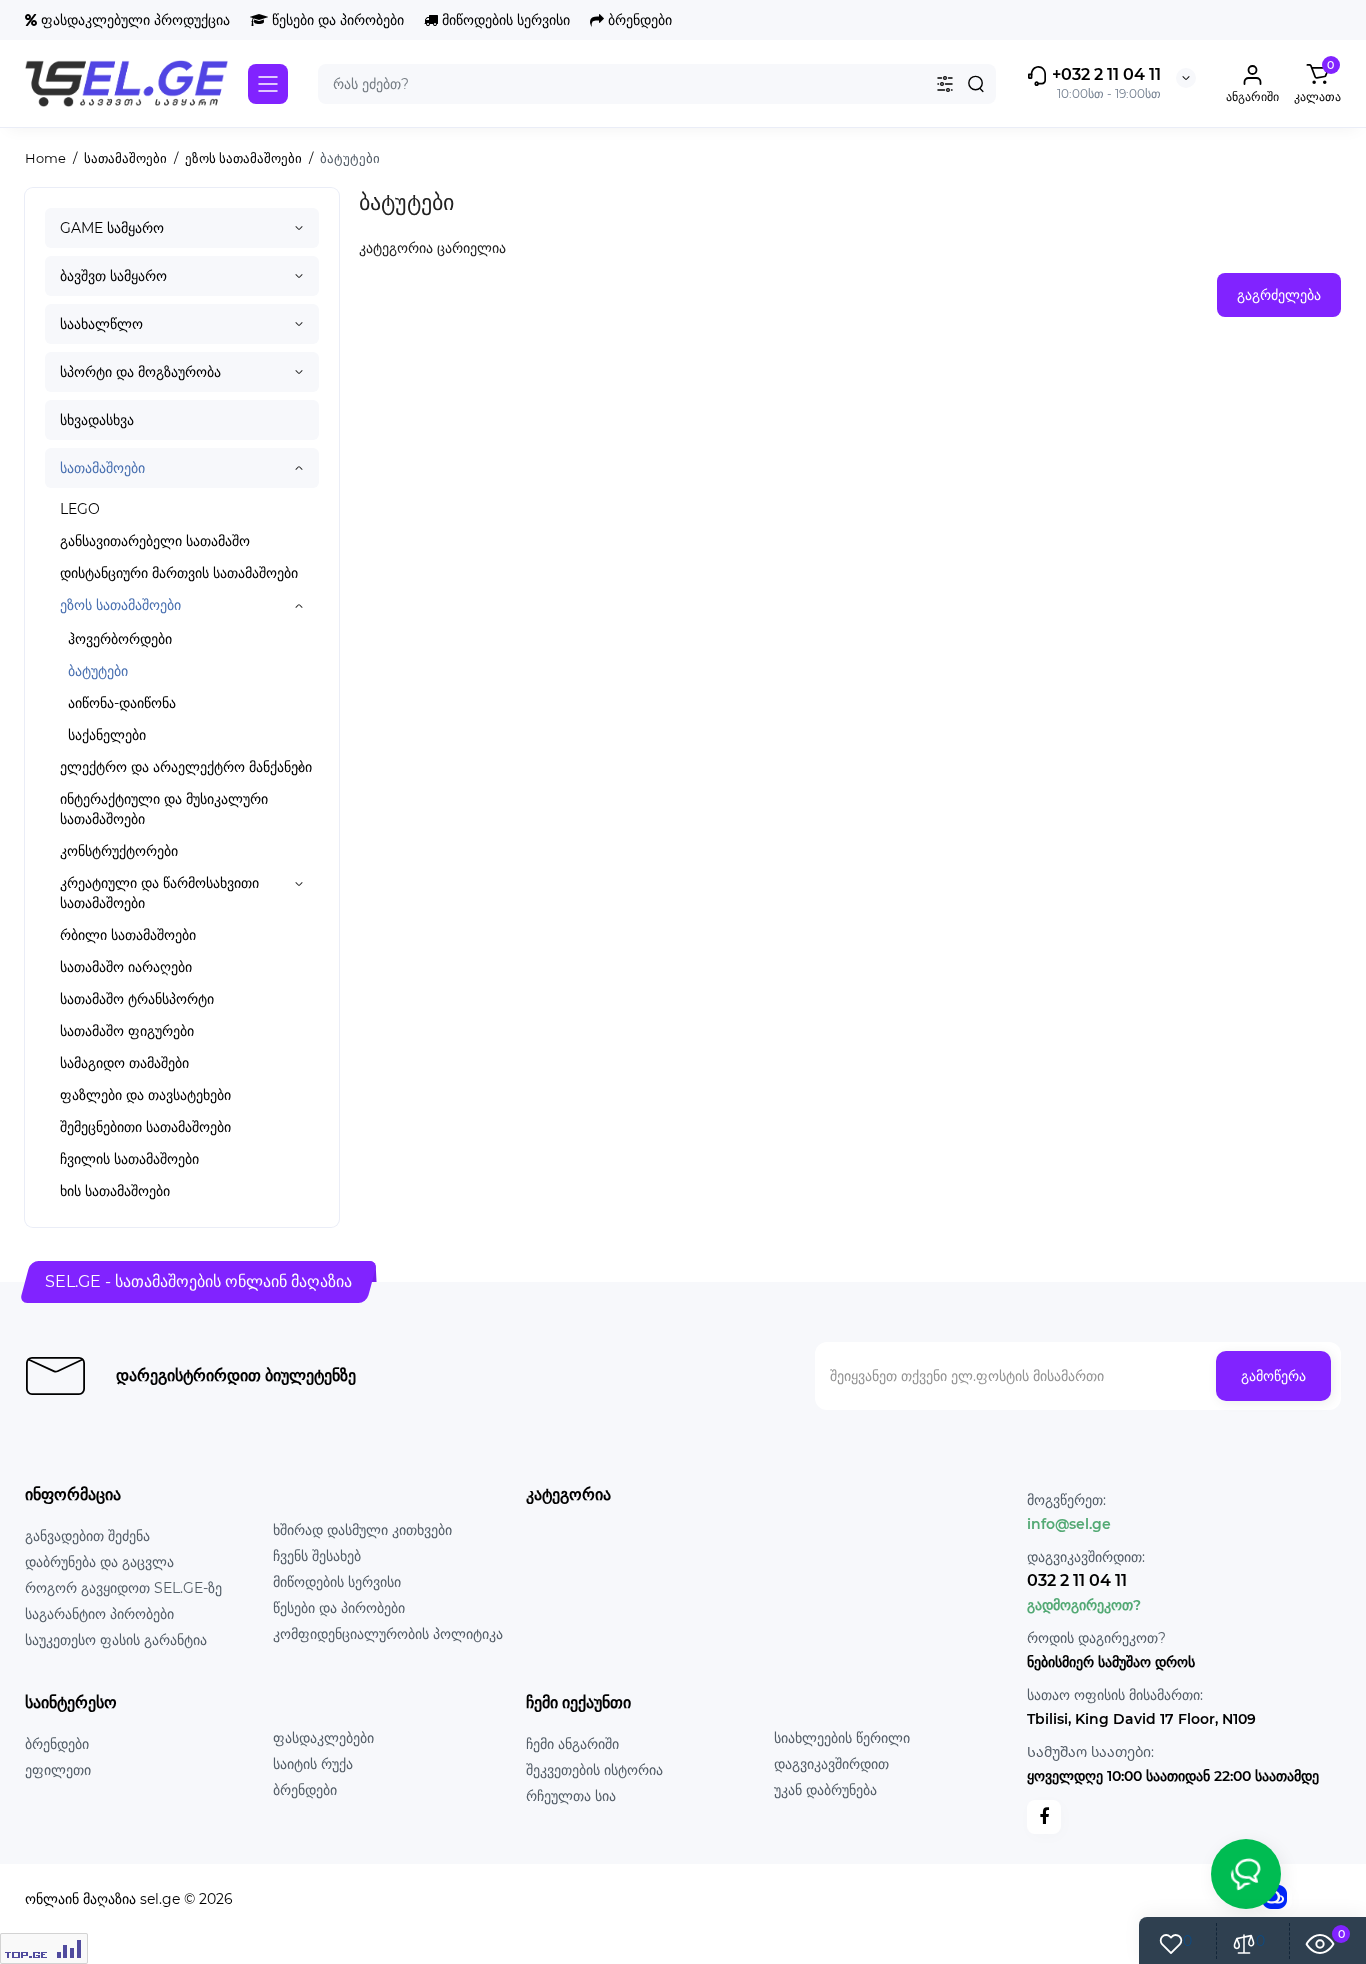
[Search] (976, 84)
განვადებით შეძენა (87, 1536)
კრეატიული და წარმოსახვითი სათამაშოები (159, 893)
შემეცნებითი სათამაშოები (145, 1127)
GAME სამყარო (112, 228)
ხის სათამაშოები (115, 1191)
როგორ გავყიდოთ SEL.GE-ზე (123, 1588)
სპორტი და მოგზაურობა (140, 372)
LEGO (80, 509)
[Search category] (945, 84)
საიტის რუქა (313, 1764)
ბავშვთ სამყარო (113, 276)
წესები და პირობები (336, 20)
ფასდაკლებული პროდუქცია (133, 20)
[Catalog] (268, 84)
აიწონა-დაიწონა (122, 703)
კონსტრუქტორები (119, 851)
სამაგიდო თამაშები (124, 1063)
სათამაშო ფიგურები (127, 1031)
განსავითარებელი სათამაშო (155, 541)
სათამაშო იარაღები (126, 967)
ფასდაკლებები (323, 1738)
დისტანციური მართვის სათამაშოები (179, 573)
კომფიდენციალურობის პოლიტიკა (388, 1634)
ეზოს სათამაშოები (120, 605)
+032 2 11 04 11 (1104, 74)
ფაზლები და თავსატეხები (145, 1095)
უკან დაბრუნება (825, 1790)
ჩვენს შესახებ (317, 1556)
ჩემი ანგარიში (572, 1744)
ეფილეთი (58, 1770)
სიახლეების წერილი (842, 1738)
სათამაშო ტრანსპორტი (137, 999)
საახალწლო (101, 324)
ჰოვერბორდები (120, 639)
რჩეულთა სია (571, 1796)
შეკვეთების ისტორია (594, 1770)
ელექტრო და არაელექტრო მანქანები (186, 767)
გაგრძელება (1279, 295)
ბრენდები (638, 20)
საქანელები (107, 735)
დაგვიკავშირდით (831, 1764)
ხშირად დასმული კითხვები (362, 1530)
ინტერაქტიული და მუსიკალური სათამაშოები (164, 809)
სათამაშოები (102, 468)
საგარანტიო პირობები (99, 1614)
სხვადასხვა (97, 420)
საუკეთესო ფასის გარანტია (116, 1640)
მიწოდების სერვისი (504, 20)
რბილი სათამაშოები (128, 935)
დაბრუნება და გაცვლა (99, 1562)
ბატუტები (98, 671)
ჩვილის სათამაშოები (129, 1159)
